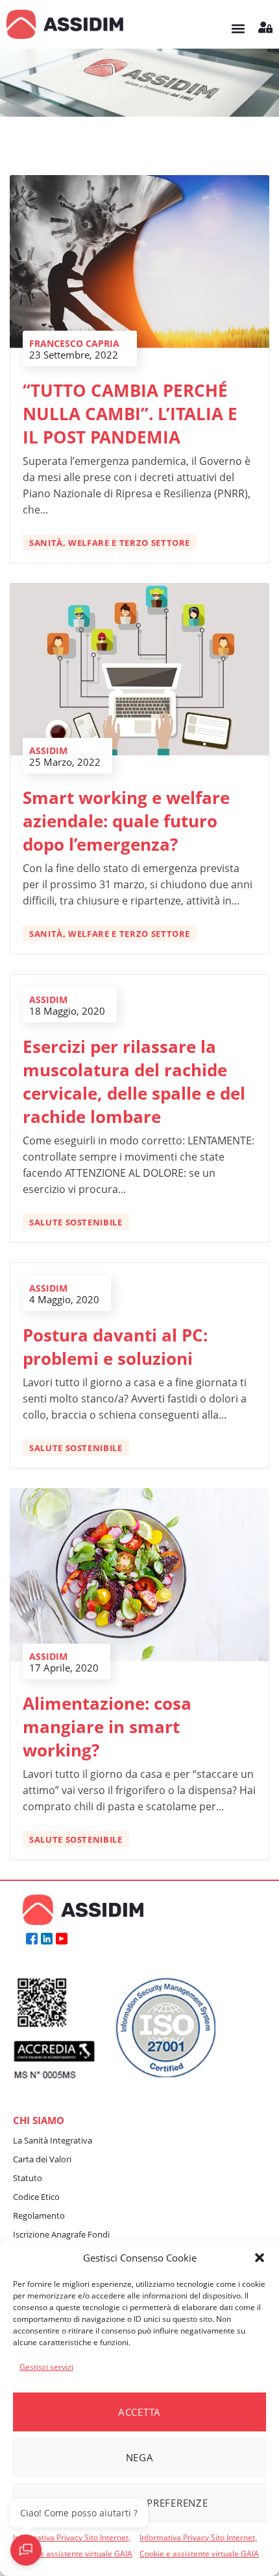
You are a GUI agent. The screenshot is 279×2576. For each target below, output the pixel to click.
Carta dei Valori (42, 2159)
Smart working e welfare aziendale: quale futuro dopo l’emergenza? (126, 821)
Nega (140, 2457)
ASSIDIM (48, 750)
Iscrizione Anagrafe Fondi (61, 2234)
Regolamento (39, 2216)
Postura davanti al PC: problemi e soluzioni (115, 1347)
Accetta (139, 2412)
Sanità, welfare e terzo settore (110, 543)
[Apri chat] (26, 2550)
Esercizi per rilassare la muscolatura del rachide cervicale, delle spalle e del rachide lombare (134, 1081)
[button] (260, 2258)
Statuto (28, 2178)
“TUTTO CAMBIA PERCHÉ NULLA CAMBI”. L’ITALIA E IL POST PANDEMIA (130, 414)
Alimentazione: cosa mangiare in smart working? (107, 1727)
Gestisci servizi (46, 2367)
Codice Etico (36, 2197)
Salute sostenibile (76, 1222)
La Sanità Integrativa (53, 2140)
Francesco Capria (74, 343)
